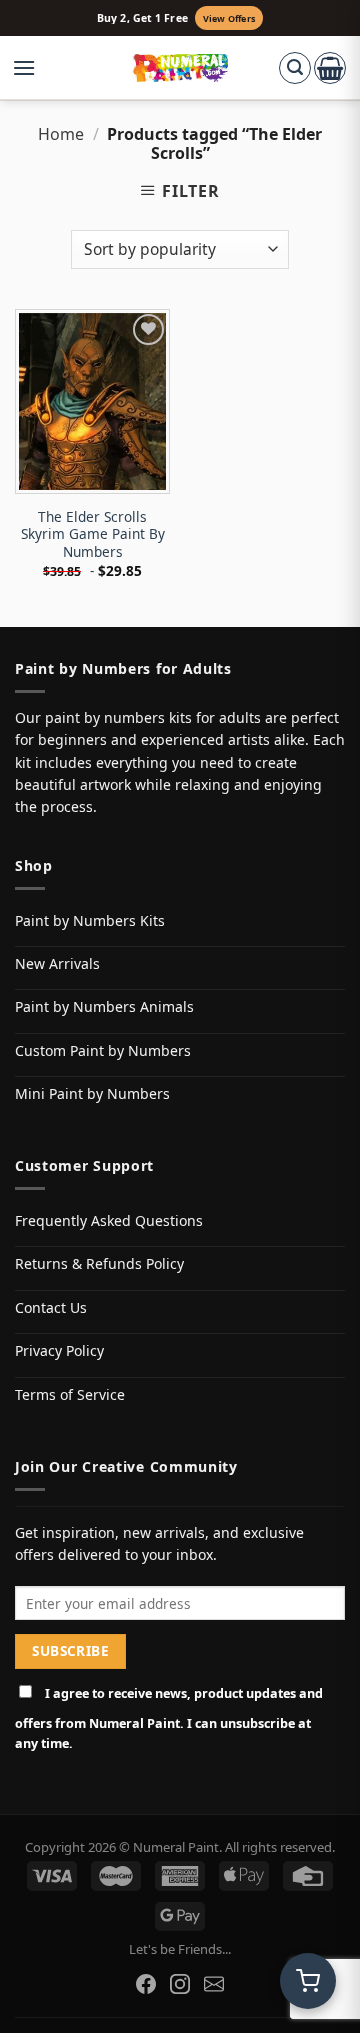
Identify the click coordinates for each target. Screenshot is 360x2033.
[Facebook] (146, 1984)
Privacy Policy (59, 1350)
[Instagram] (180, 1984)
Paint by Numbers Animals (104, 1006)
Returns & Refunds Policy (99, 1263)
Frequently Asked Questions (109, 1220)
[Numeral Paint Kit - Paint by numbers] (180, 68)
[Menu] (34, 68)
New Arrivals (57, 963)
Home (61, 134)
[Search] (295, 68)
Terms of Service (70, 1394)
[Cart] (330, 68)
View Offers (229, 18)
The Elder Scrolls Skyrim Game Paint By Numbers (93, 534)
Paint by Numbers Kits (90, 920)
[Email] (214, 1984)
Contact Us (51, 1307)
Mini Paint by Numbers (92, 1093)
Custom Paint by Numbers (103, 1050)
